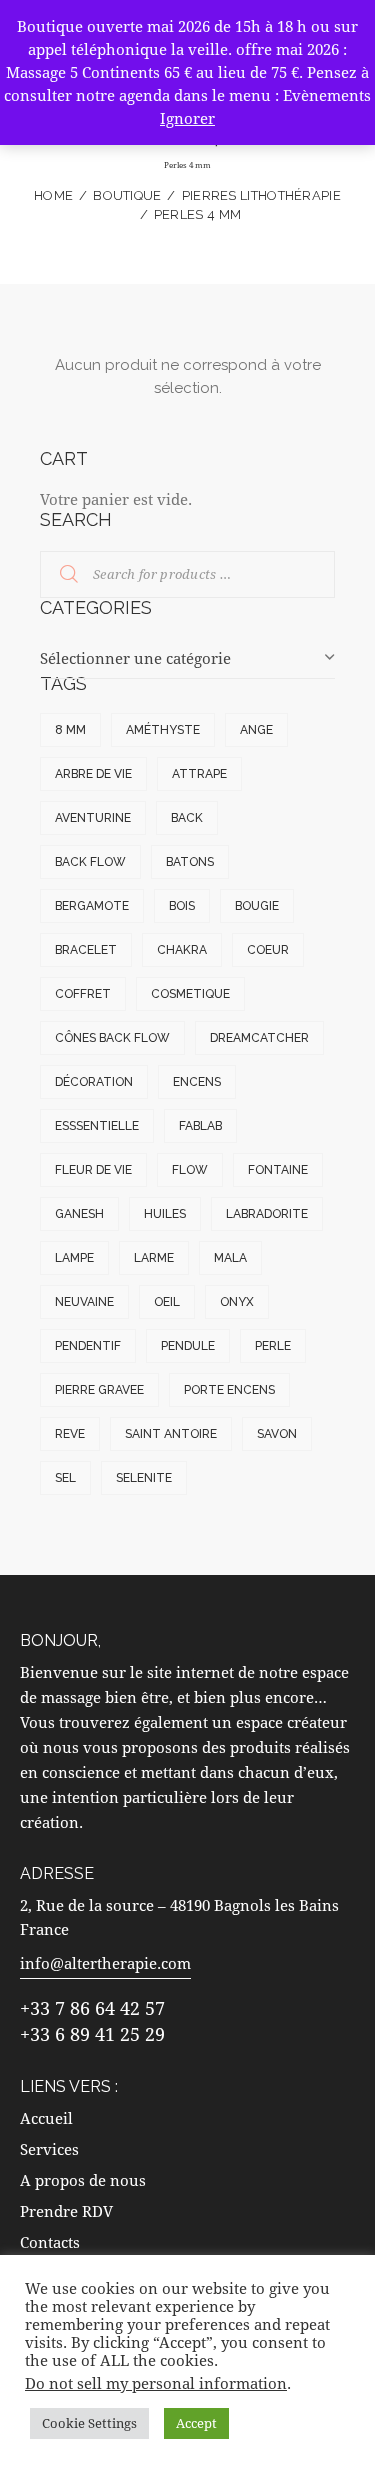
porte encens (229, 1390)
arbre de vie (93, 774)
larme (154, 1258)
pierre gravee (99, 1390)
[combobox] (187, 659)
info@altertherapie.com (105, 1963)
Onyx (237, 1302)
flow (190, 1170)
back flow (90, 862)
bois (182, 906)
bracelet (86, 950)
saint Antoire (171, 1434)
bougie (257, 906)
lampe (74, 1258)
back (187, 818)
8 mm (70, 730)
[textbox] (187, 658)
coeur (268, 950)
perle (273, 1346)
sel (65, 1478)
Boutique (127, 195)
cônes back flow (112, 1038)
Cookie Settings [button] (89, 2423)
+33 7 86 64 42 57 (92, 2008)
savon (277, 1434)
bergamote (92, 906)
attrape (199, 774)
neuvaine (84, 1302)
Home (53, 195)
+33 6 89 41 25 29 (92, 2034)
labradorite (267, 1214)
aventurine (93, 818)
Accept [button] (196, 2423)
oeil (167, 1302)
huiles (165, 1214)
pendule (188, 1346)
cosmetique (190, 994)
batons (190, 862)
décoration (94, 1082)
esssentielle (97, 1126)
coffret (83, 994)
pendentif (88, 1346)
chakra (182, 950)
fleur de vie (93, 1170)
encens (197, 1082)
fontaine (278, 1170)
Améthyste (163, 730)
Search (56, 575)
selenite (144, 1478)
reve (70, 1434)
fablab (200, 1126)
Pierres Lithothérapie (261, 195)
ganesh (79, 1214)
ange (256, 730)
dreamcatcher (259, 1038)
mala (230, 1258)
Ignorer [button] (187, 118)
